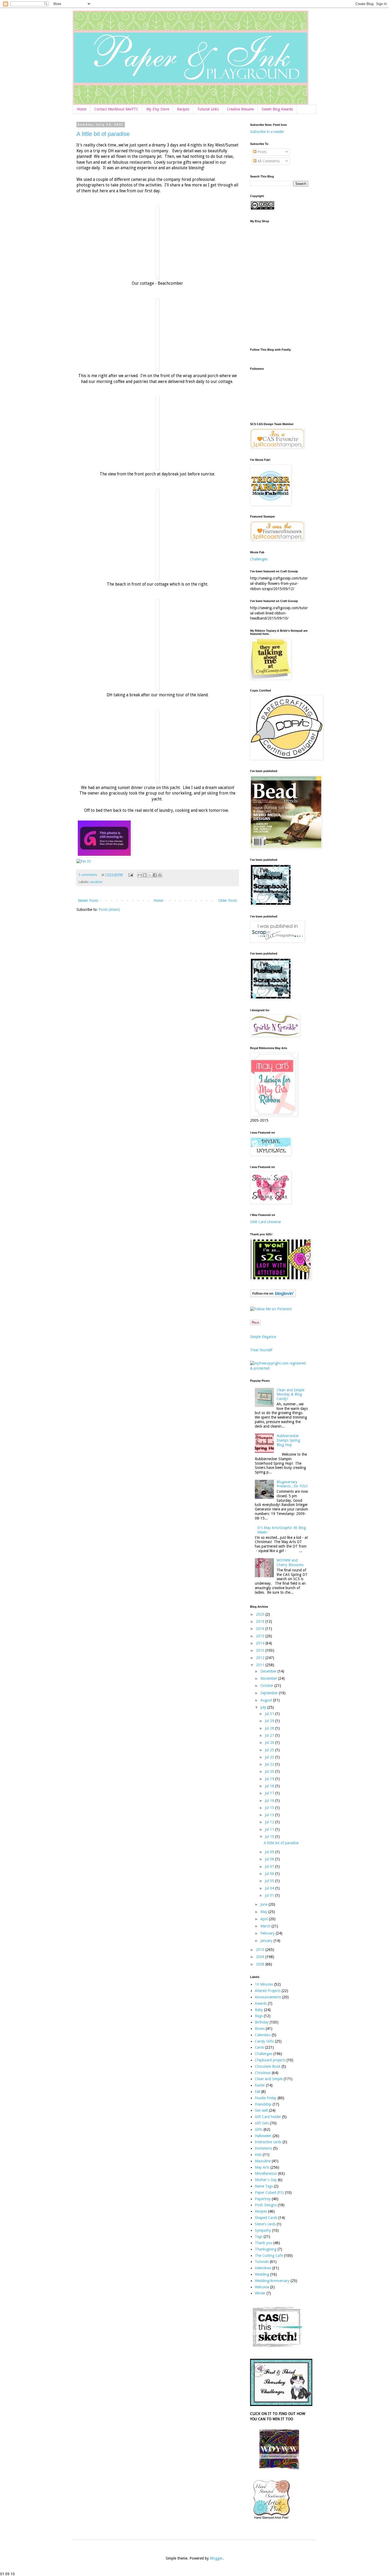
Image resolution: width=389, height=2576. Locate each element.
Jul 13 (270, 1815)
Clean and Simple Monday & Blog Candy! (290, 1394)
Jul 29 (270, 1721)
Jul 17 (270, 1793)
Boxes (260, 2029)
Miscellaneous (266, 2173)
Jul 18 (270, 1786)
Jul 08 (270, 1859)
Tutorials (262, 2262)
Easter (260, 2085)
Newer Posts (88, 901)
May (264, 1912)
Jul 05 (270, 1881)
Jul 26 (270, 1742)
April (265, 1919)
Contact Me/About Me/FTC (116, 109)
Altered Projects (268, 1991)
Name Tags (264, 2186)
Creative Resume (240, 109)
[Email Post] (130, 875)
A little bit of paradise (103, 134)
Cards (259, 2047)
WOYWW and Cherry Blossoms (290, 1563)
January (267, 1941)
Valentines (263, 2268)
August (267, 1700)
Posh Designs (266, 2205)
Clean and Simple (269, 2079)
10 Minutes (264, 1984)
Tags (259, 2236)
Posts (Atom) (109, 910)
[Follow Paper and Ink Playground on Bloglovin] (273, 1296)
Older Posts (228, 901)
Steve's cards (265, 2224)
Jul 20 (270, 1771)
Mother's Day (266, 2180)
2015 (261, 1636)
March (266, 1926)
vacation (96, 882)
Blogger (216, 2558)
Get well (261, 2110)
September (270, 1693)
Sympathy (263, 2230)
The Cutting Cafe (269, 2256)
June (264, 1904)
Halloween (263, 2136)
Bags (259, 2016)
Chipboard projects (270, 2060)
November (269, 1678)
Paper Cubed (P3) (269, 2192)
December (269, 1671)
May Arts (262, 2167)
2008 (261, 1964)
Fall (257, 2092)
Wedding (262, 2274)
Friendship (263, 2104)
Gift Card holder (268, 2117)
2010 (261, 1950)
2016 (261, 1629)
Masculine (263, 2161)
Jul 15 (270, 1808)
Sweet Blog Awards (277, 109)
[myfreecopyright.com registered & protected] (279, 1368)
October (267, 1686)
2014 (261, 1643)
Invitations (263, 2148)
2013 (261, 1650)
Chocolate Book (268, 2066)
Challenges (259, 559)
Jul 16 (270, 1800)
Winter (260, 2293)
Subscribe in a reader (267, 132)
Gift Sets (262, 2123)
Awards (261, 2003)
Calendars (263, 2035)
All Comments (268, 161)
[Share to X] (150, 875)
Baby (259, 2010)
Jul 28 (270, 1728)
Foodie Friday (266, 2098)
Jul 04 (270, 1888)
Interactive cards (268, 2142)
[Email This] (140, 875)
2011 (261, 1665)
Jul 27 (270, 1735)
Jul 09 (270, 1852)
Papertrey (263, 2199)
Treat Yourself (261, 1350)
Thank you (264, 2243)
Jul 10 (270, 1837)
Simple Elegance (263, 1337)
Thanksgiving (266, 2249)
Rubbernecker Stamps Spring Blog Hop (288, 1440)
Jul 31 (270, 1714)
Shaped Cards (266, 2218)
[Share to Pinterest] (160, 875)
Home (82, 109)
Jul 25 (270, 1750)
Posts (261, 152)
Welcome (262, 2287)
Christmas (263, 2073)
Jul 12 (270, 1822)
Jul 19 (270, 1779)
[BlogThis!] (145, 875)
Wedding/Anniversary (272, 2281)
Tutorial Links (208, 109)
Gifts (259, 2129)
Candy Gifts (264, 2041)
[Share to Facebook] (155, 875)
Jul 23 (270, 1757)
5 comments (88, 875)
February (268, 1933)
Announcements (268, 1997)
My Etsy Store (158, 109)
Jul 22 (270, 1764)
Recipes (183, 109)
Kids (258, 2155)
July (264, 1707)
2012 (261, 1658)
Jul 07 (270, 1866)
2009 (261, 1957)
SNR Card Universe (265, 1222)
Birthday (262, 2022)
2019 (261, 1621)
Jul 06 (270, 1874)
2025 (261, 1614)
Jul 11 (270, 1829)
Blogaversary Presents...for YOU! (292, 1484)
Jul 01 (270, 1895)
